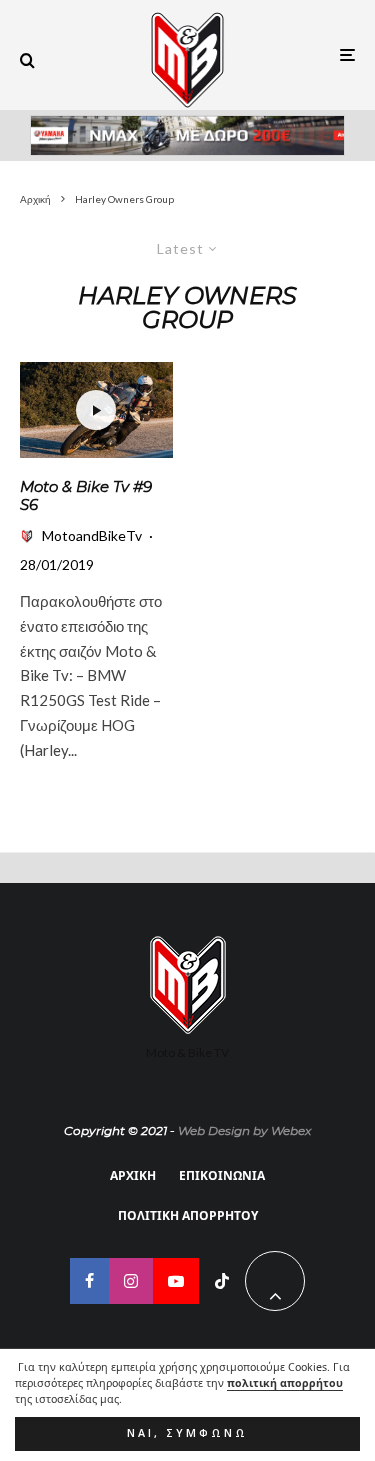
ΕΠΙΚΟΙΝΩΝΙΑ (222, 1175)
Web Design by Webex (244, 1130)
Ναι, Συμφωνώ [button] (187, 1433)
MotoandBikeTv (92, 535)
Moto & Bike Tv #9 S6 (86, 496)
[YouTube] (176, 1281)
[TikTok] (222, 1281)
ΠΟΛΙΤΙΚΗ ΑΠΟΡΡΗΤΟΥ (188, 1215)
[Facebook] (89, 1281)
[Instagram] (131, 1281)
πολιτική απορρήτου (285, 1383)
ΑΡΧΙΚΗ (133, 1175)
